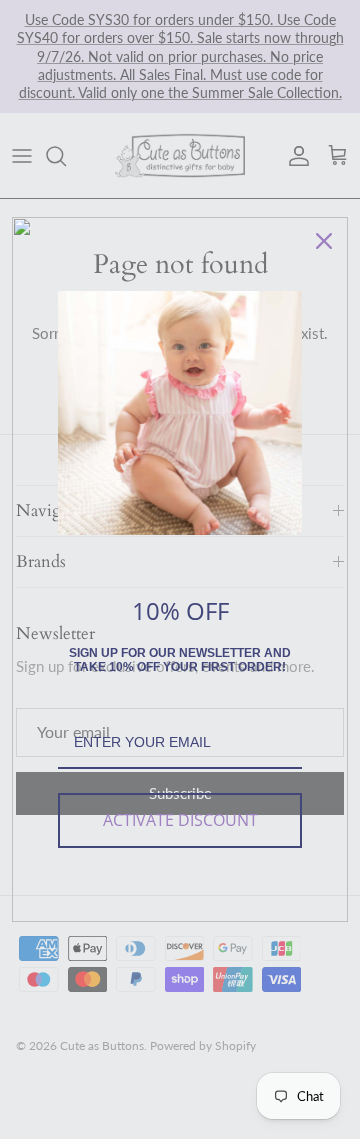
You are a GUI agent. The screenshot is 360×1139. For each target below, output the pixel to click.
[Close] (324, 241)
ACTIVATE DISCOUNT (180, 820)
